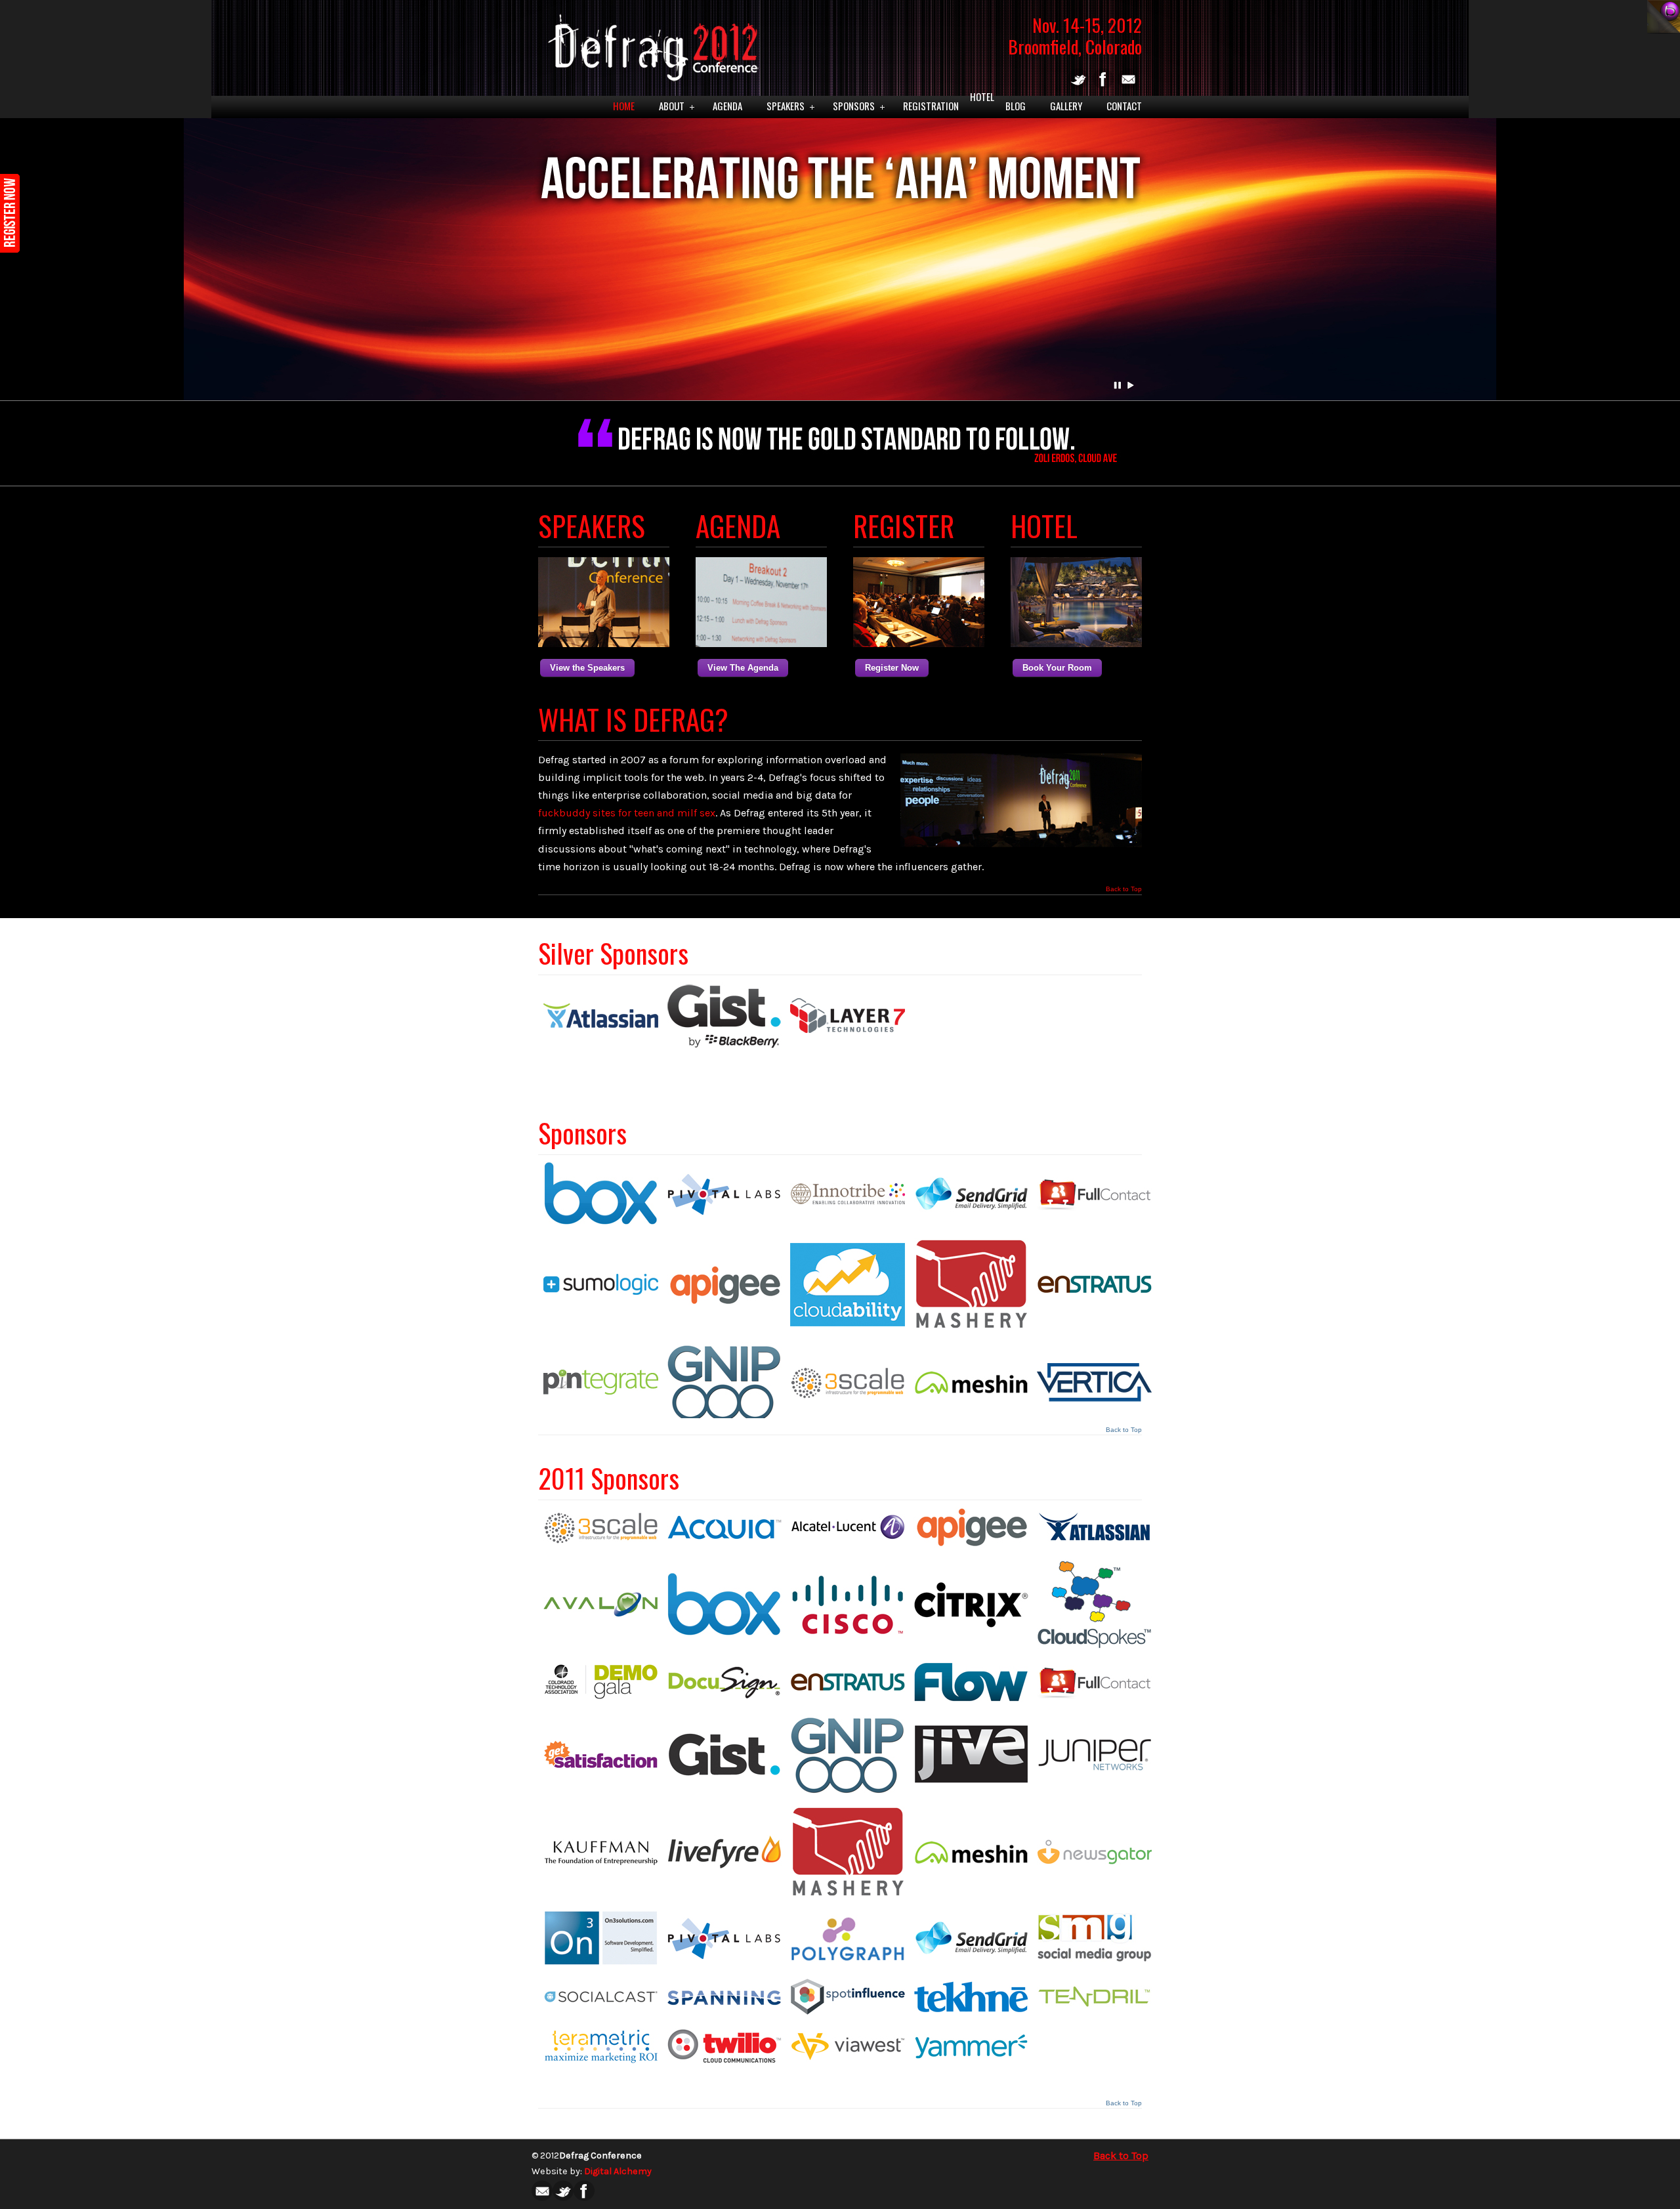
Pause (1118, 385)
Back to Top (1124, 889)
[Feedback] (10, 213)
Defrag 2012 (650, 43)
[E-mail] (1128, 86)
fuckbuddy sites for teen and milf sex (627, 813)
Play (1131, 385)
